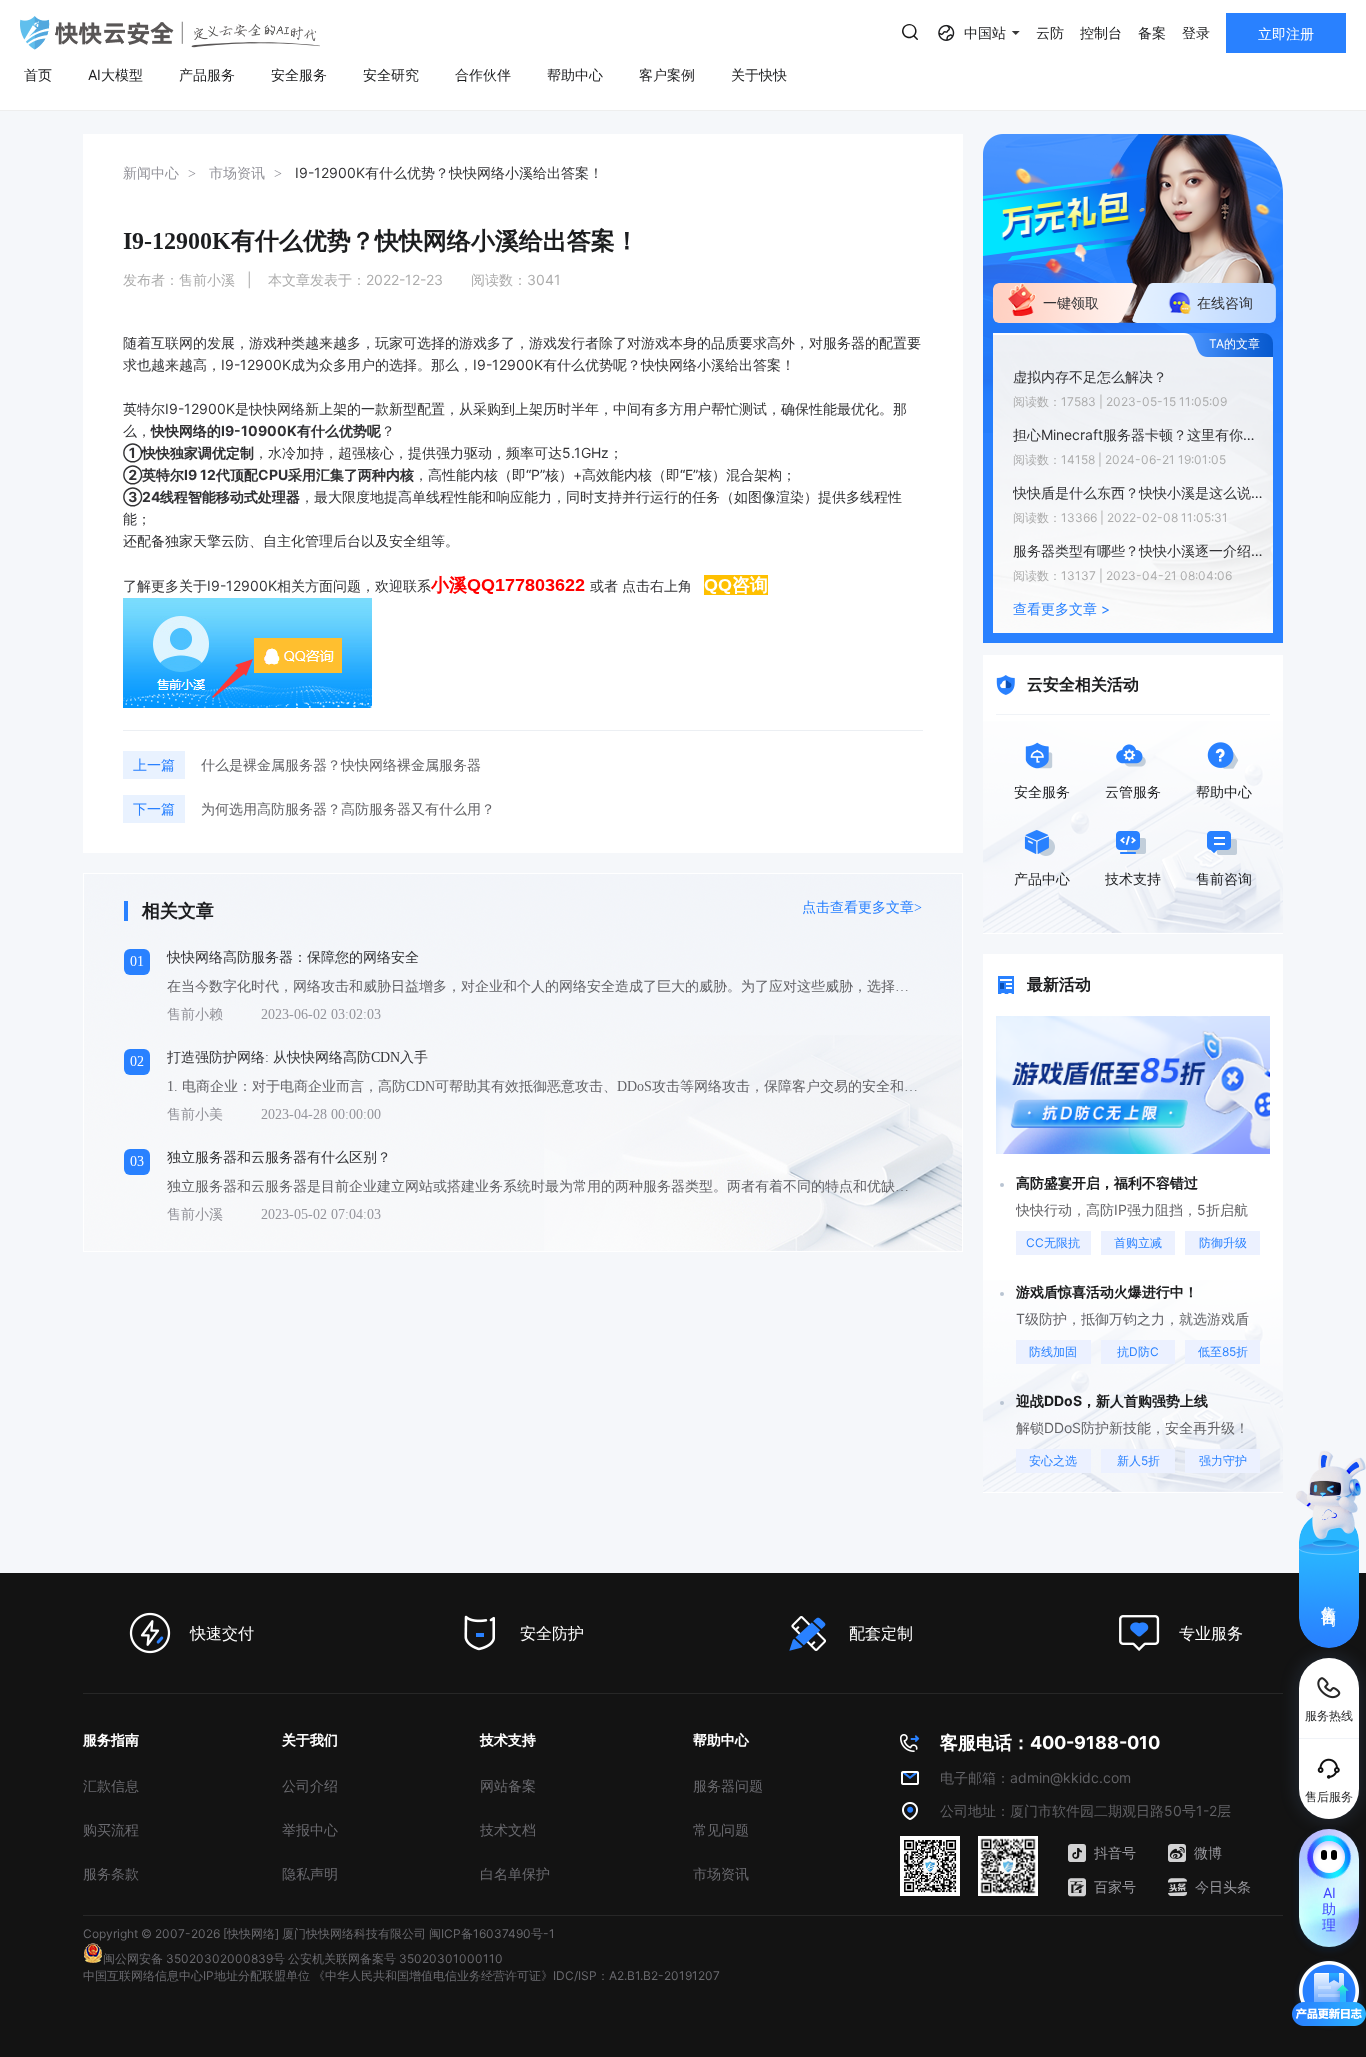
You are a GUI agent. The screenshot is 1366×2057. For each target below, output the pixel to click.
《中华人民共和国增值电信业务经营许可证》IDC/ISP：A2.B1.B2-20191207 (516, 1975)
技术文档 (508, 1829)
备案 (1152, 32)
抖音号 (1115, 1852)
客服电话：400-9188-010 (1050, 1742)
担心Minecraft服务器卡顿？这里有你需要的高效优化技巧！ (1138, 434)
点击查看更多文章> (862, 907)
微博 (1208, 1852)
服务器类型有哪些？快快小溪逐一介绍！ (1138, 550)
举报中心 (310, 1829)
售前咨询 (1329, 1598)
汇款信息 (111, 1785)
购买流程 (111, 1829)
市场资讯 (721, 1873)
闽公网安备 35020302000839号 (194, 1958)
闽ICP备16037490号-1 (492, 1933)
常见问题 (721, 1829)
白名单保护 (515, 1873)
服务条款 (111, 1873)
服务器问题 (728, 1785)
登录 (1196, 32)
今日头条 (1223, 1886)
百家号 (1115, 1886)
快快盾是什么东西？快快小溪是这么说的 (1138, 492)
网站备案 (508, 1785)
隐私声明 (310, 1873)
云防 (1050, 32)
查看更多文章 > (1061, 608)
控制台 (1101, 32)
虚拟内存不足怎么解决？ (1090, 376)
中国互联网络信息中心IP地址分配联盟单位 (196, 1975)
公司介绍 (310, 1785)
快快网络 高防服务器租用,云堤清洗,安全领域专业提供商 (170, 33)
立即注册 (1286, 33)
